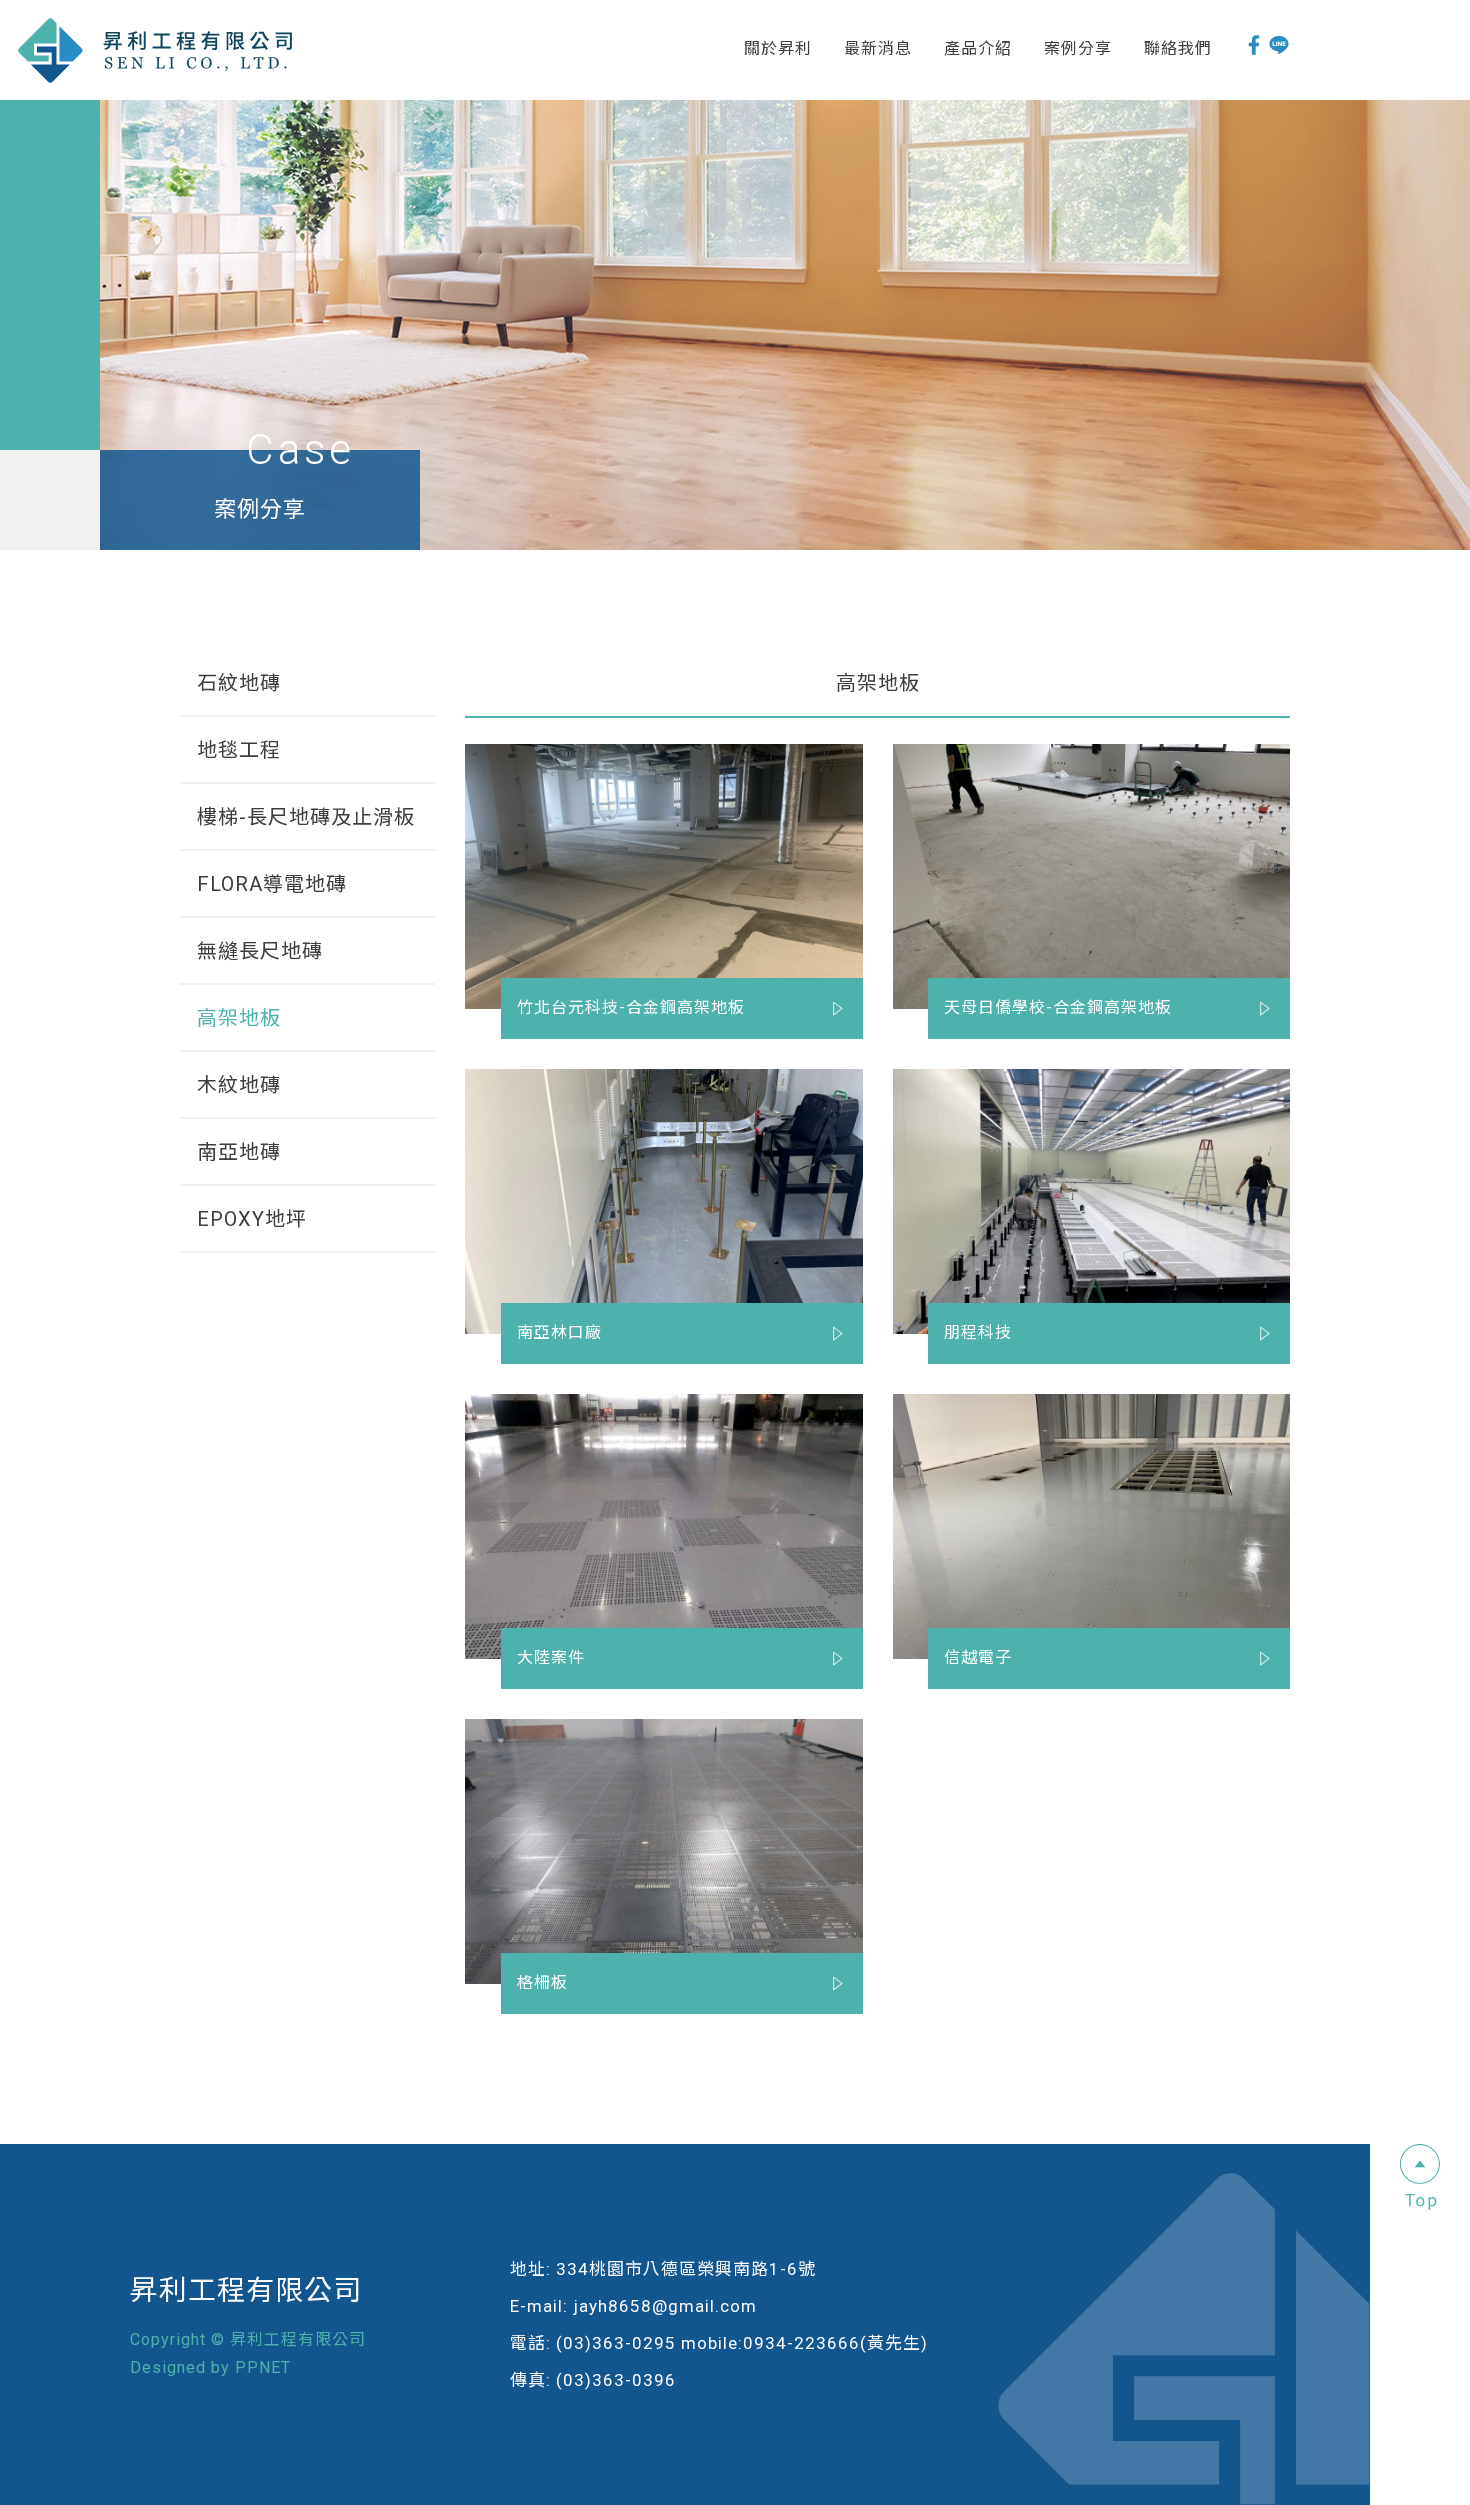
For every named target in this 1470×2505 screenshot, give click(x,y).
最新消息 (878, 48)
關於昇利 (778, 48)
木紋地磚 (239, 1085)
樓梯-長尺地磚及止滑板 (306, 817)
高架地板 (239, 1018)
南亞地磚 (239, 1152)
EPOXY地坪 (252, 1219)
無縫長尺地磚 (260, 951)
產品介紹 (978, 48)
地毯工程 (239, 750)
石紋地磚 (239, 683)
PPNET (263, 2367)
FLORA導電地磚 (272, 884)
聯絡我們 (1178, 48)
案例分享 (1078, 48)
